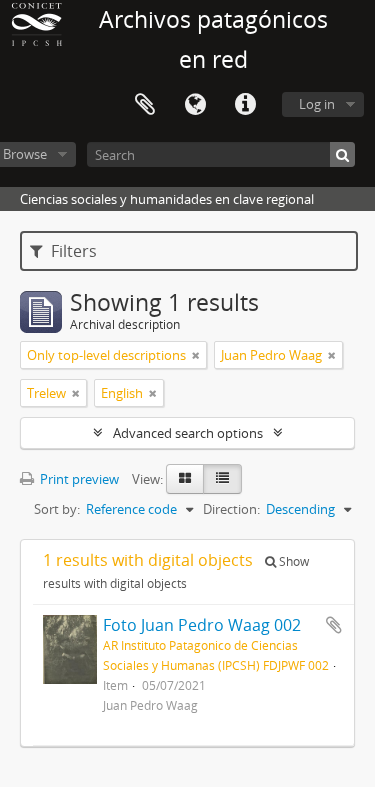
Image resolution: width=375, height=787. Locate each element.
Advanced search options (188, 433)
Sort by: (57, 509)
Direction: (231, 509)
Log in (317, 104)
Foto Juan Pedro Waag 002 (202, 625)
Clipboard (145, 105)
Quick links (245, 105)
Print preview (78, 479)
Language (195, 105)
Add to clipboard (334, 625)
